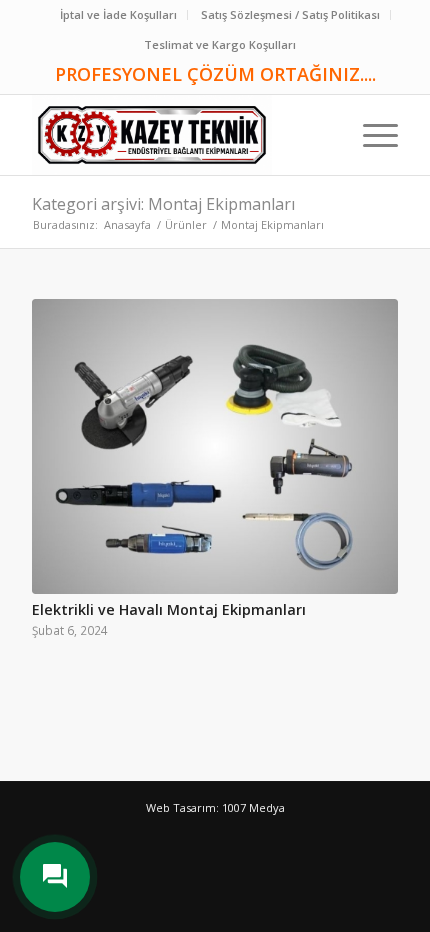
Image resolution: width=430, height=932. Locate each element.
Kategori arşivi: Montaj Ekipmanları (163, 204)
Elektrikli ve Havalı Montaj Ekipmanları (169, 609)
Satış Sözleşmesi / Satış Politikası (290, 14)
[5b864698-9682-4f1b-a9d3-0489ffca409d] (178, 135)
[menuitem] (119, 15)
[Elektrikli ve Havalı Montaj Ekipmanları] (215, 446)
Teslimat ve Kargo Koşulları (220, 44)
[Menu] (370, 135)
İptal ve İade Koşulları (118, 14)
